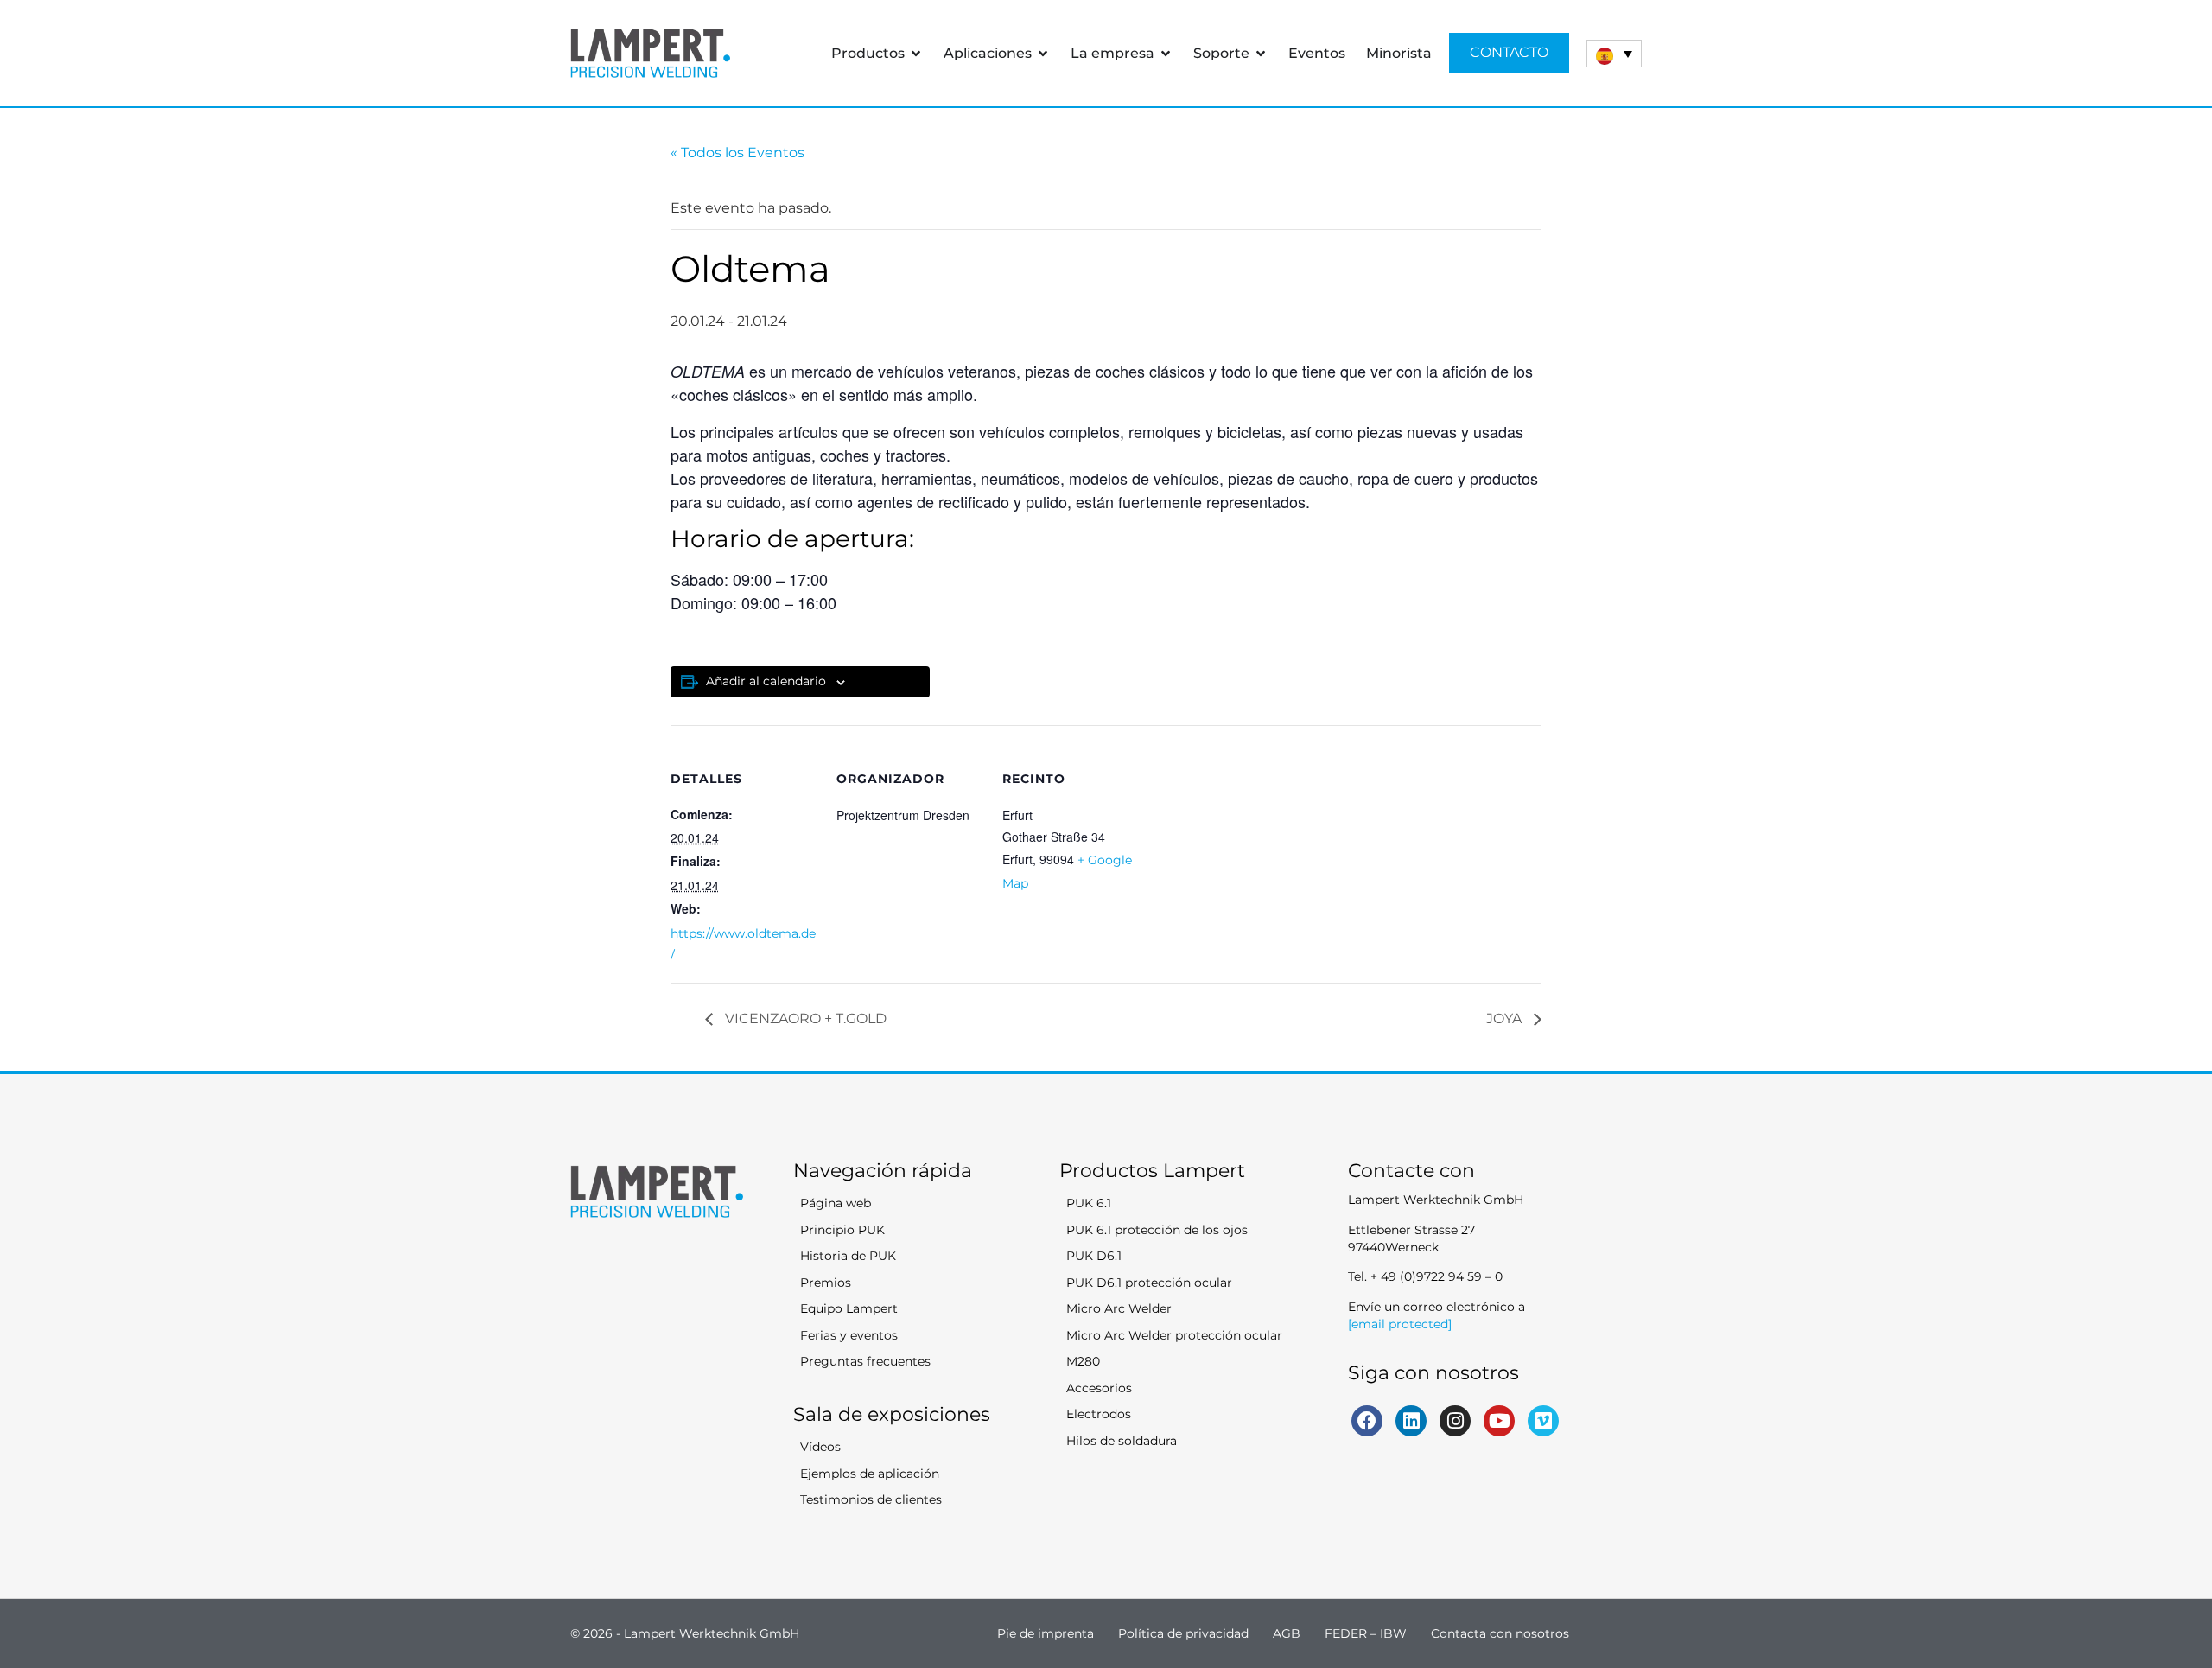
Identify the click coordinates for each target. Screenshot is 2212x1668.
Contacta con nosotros (1500, 1633)
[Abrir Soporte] (1261, 54)
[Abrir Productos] (916, 54)
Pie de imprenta (1046, 1633)
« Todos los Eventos (737, 153)
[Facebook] (1367, 1421)
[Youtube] (1499, 1421)
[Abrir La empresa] (1166, 54)
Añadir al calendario (766, 681)
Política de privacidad (1183, 1633)
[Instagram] (1455, 1421)
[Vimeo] (1543, 1421)
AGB (1287, 1633)
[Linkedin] (1411, 1421)
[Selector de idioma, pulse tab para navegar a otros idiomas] (1614, 54)
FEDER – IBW (1366, 1633)
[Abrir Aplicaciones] (1043, 54)
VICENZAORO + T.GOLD (804, 1019)
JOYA (1506, 1019)
